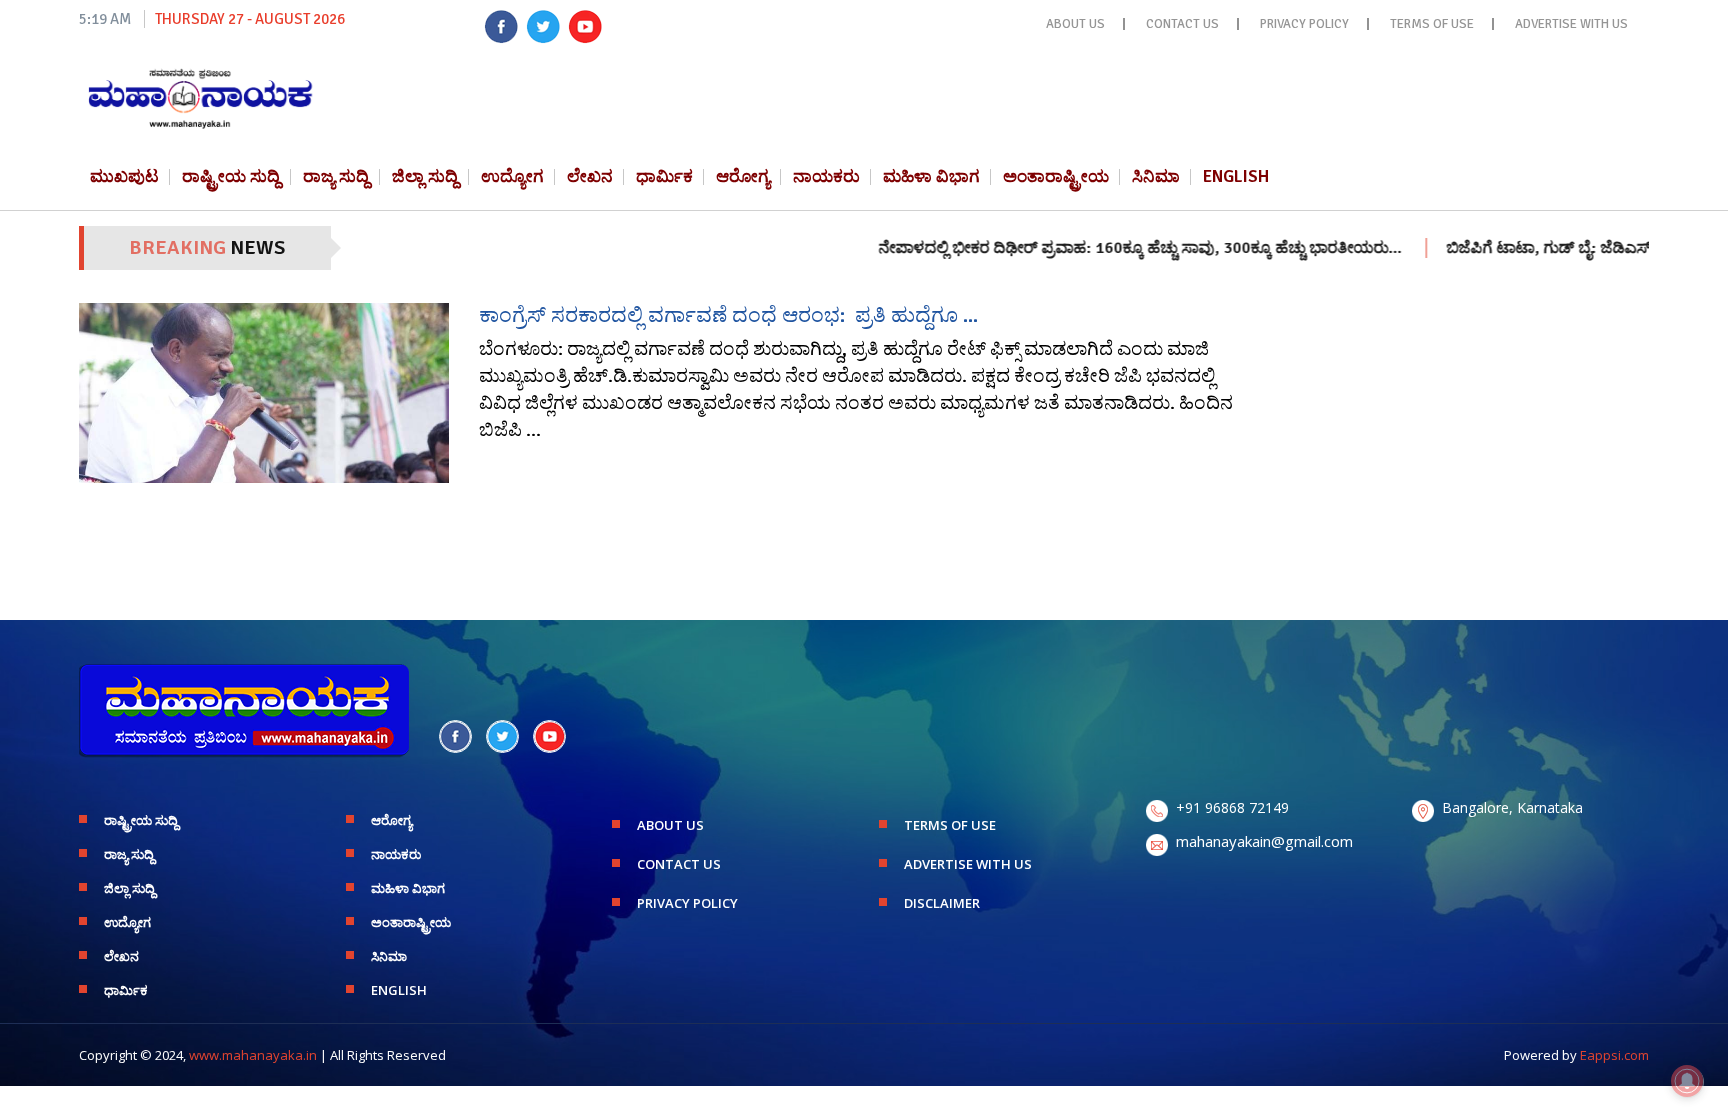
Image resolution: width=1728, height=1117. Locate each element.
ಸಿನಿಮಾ (1156, 176)
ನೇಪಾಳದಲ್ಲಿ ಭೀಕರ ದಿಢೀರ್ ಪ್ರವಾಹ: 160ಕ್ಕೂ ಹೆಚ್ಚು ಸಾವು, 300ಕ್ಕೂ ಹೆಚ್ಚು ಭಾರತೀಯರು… (1104, 248)
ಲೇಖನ (590, 176)
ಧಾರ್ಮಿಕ (664, 176)
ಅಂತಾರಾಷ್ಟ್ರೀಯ (1056, 176)
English (1236, 176)
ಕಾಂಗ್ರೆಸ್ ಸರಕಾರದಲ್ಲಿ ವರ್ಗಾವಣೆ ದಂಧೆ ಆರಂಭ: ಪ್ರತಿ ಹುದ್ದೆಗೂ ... (728, 315)
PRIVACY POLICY (1304, 24)
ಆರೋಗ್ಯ (743, 176)
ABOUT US (1075, 24)
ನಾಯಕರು (826, 176)
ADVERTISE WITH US (1571, 24)
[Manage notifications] (1687, 1081)
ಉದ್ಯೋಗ (512, 176)
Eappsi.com (1614, 1055)
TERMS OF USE (1432, 24)
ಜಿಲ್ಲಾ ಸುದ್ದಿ (425, 176)
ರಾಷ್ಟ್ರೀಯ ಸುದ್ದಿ (231, 176)
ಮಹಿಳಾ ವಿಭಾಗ (931, 176)
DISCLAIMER (942, 903)
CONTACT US (1182, 24)
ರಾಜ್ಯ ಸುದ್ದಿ (336, 176)
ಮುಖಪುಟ (124, 176)
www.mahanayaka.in (253, 1055)
